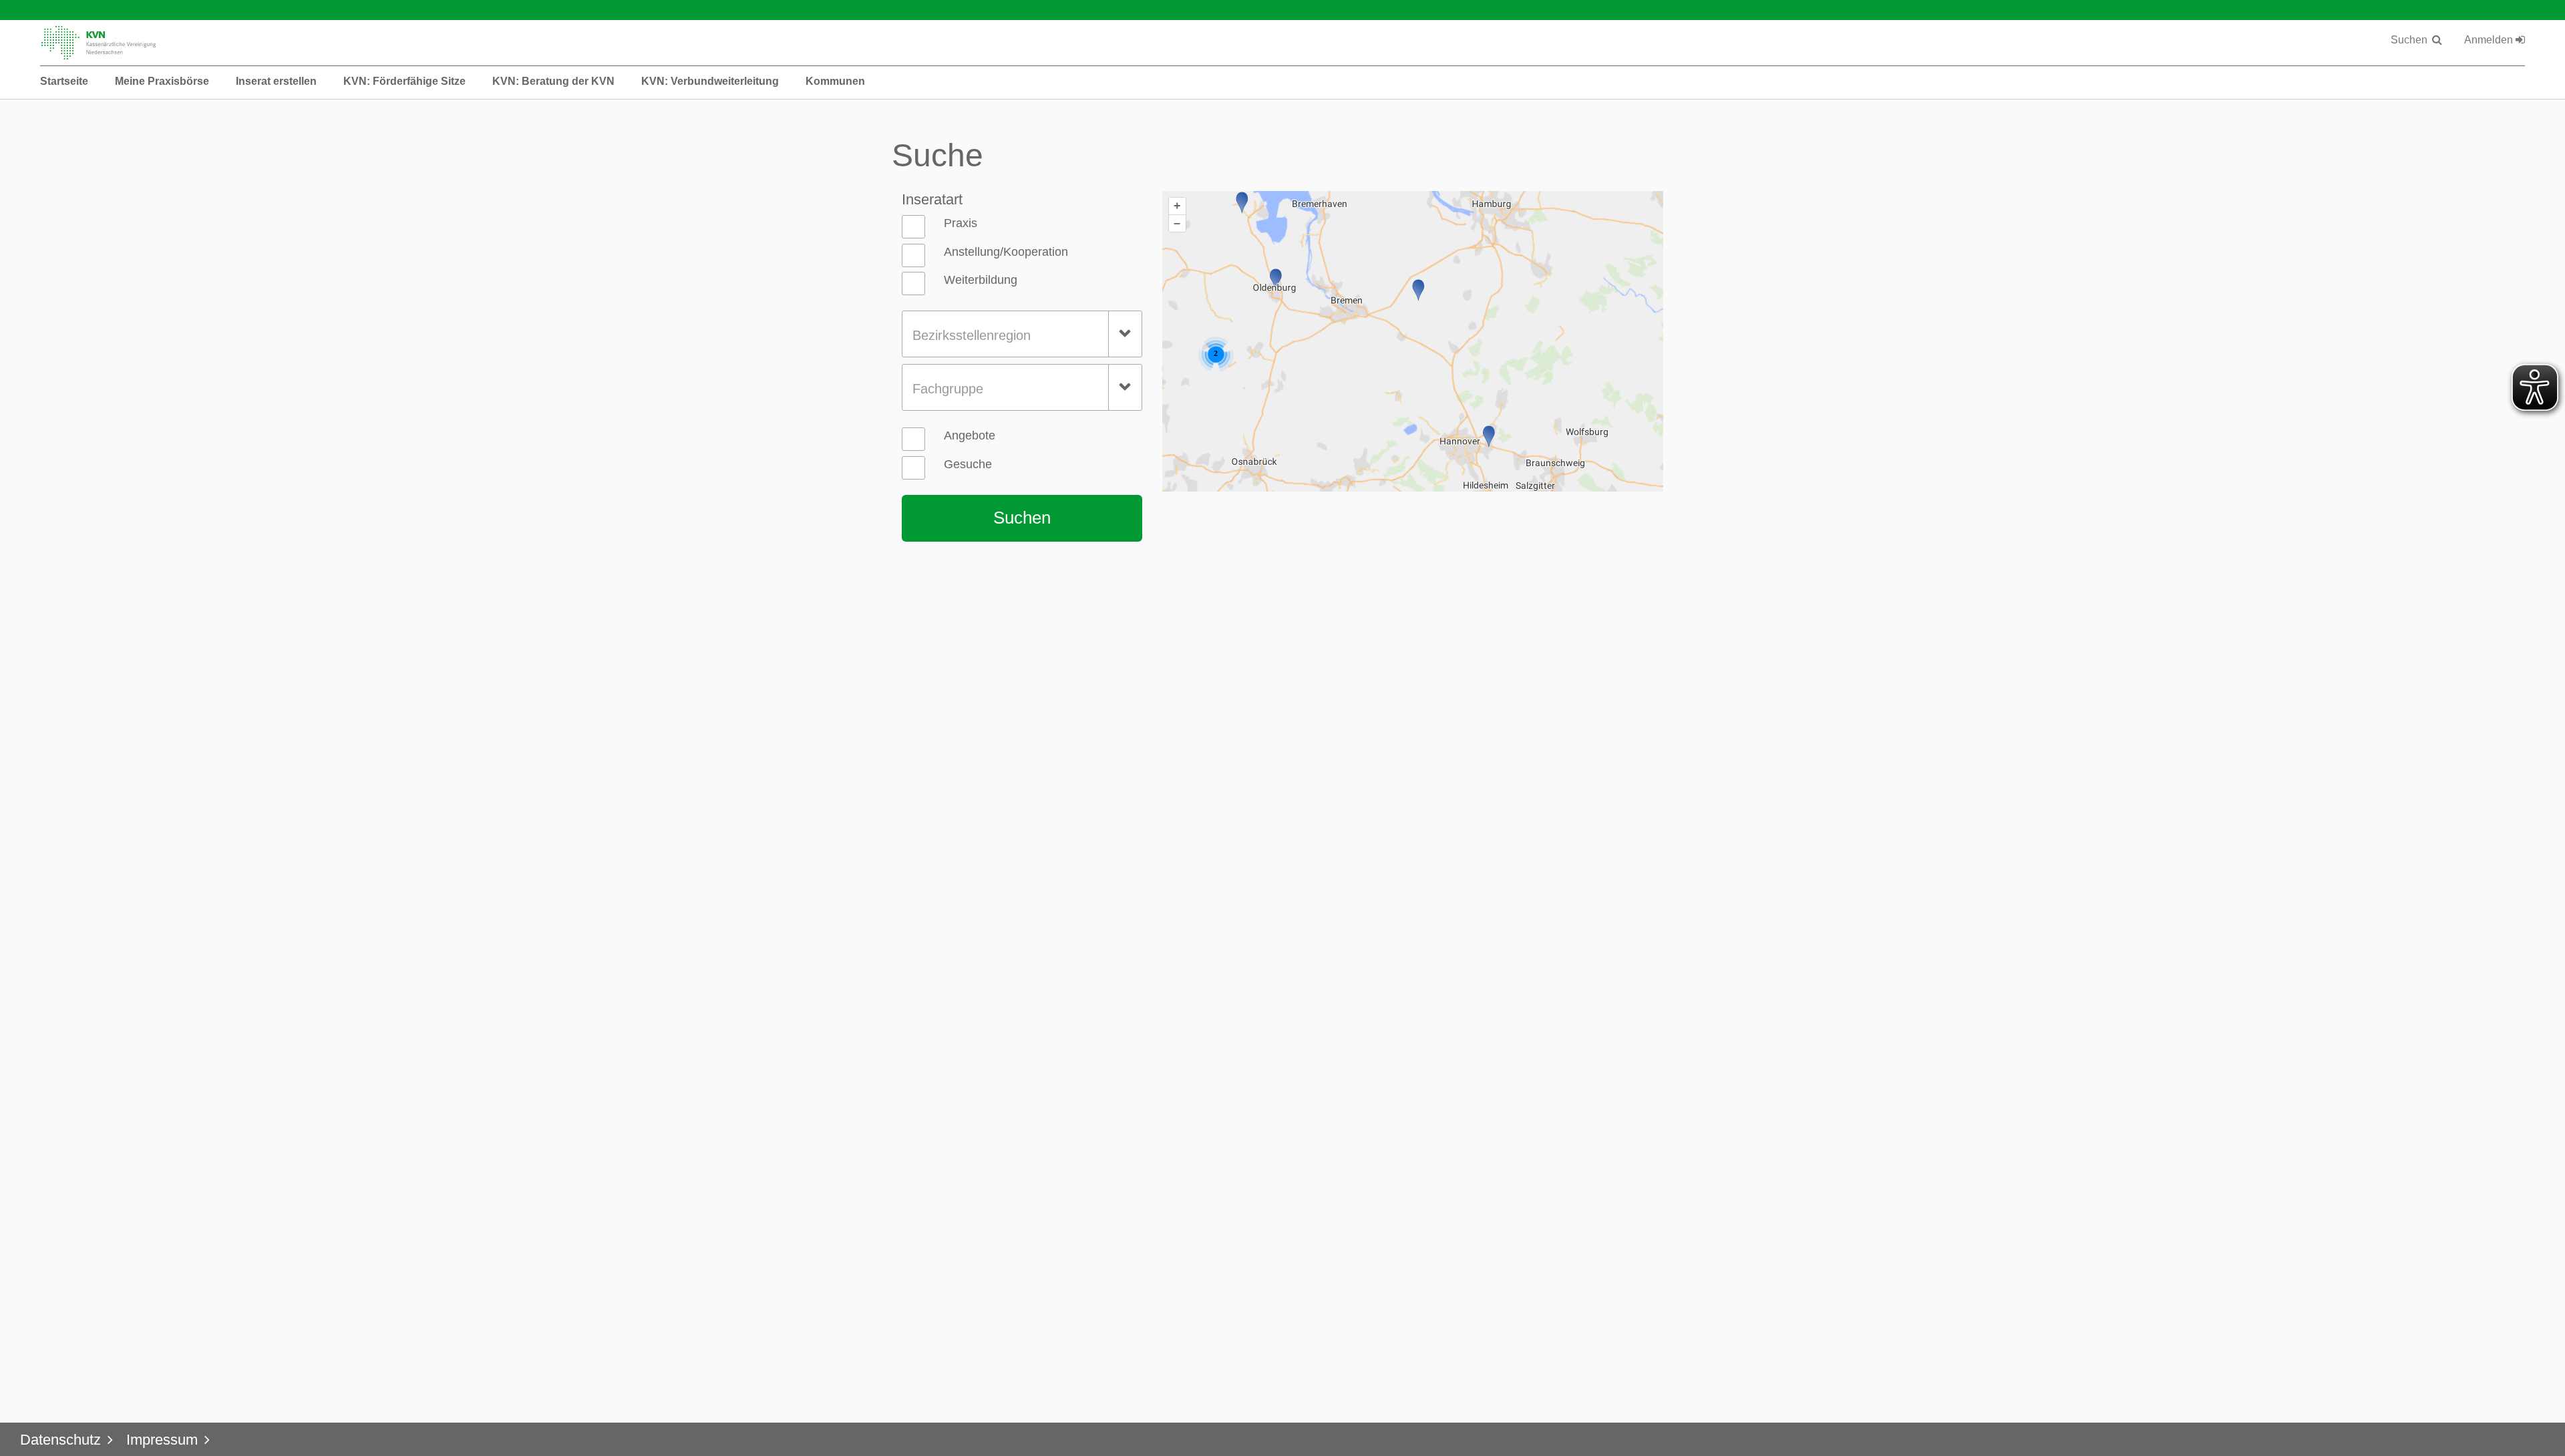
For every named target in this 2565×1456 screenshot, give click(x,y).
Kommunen (835, 81)
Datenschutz (60, 1440)
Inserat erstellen (276, 81)
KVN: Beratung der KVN (553, 81)
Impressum (162, 1440)
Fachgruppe (948, 389)
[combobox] (1022, 334)
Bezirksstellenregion (972, 335)
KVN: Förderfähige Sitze (404, 81)
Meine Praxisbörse (162, 81)
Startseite (64, 81)
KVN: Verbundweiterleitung (710, 81)
